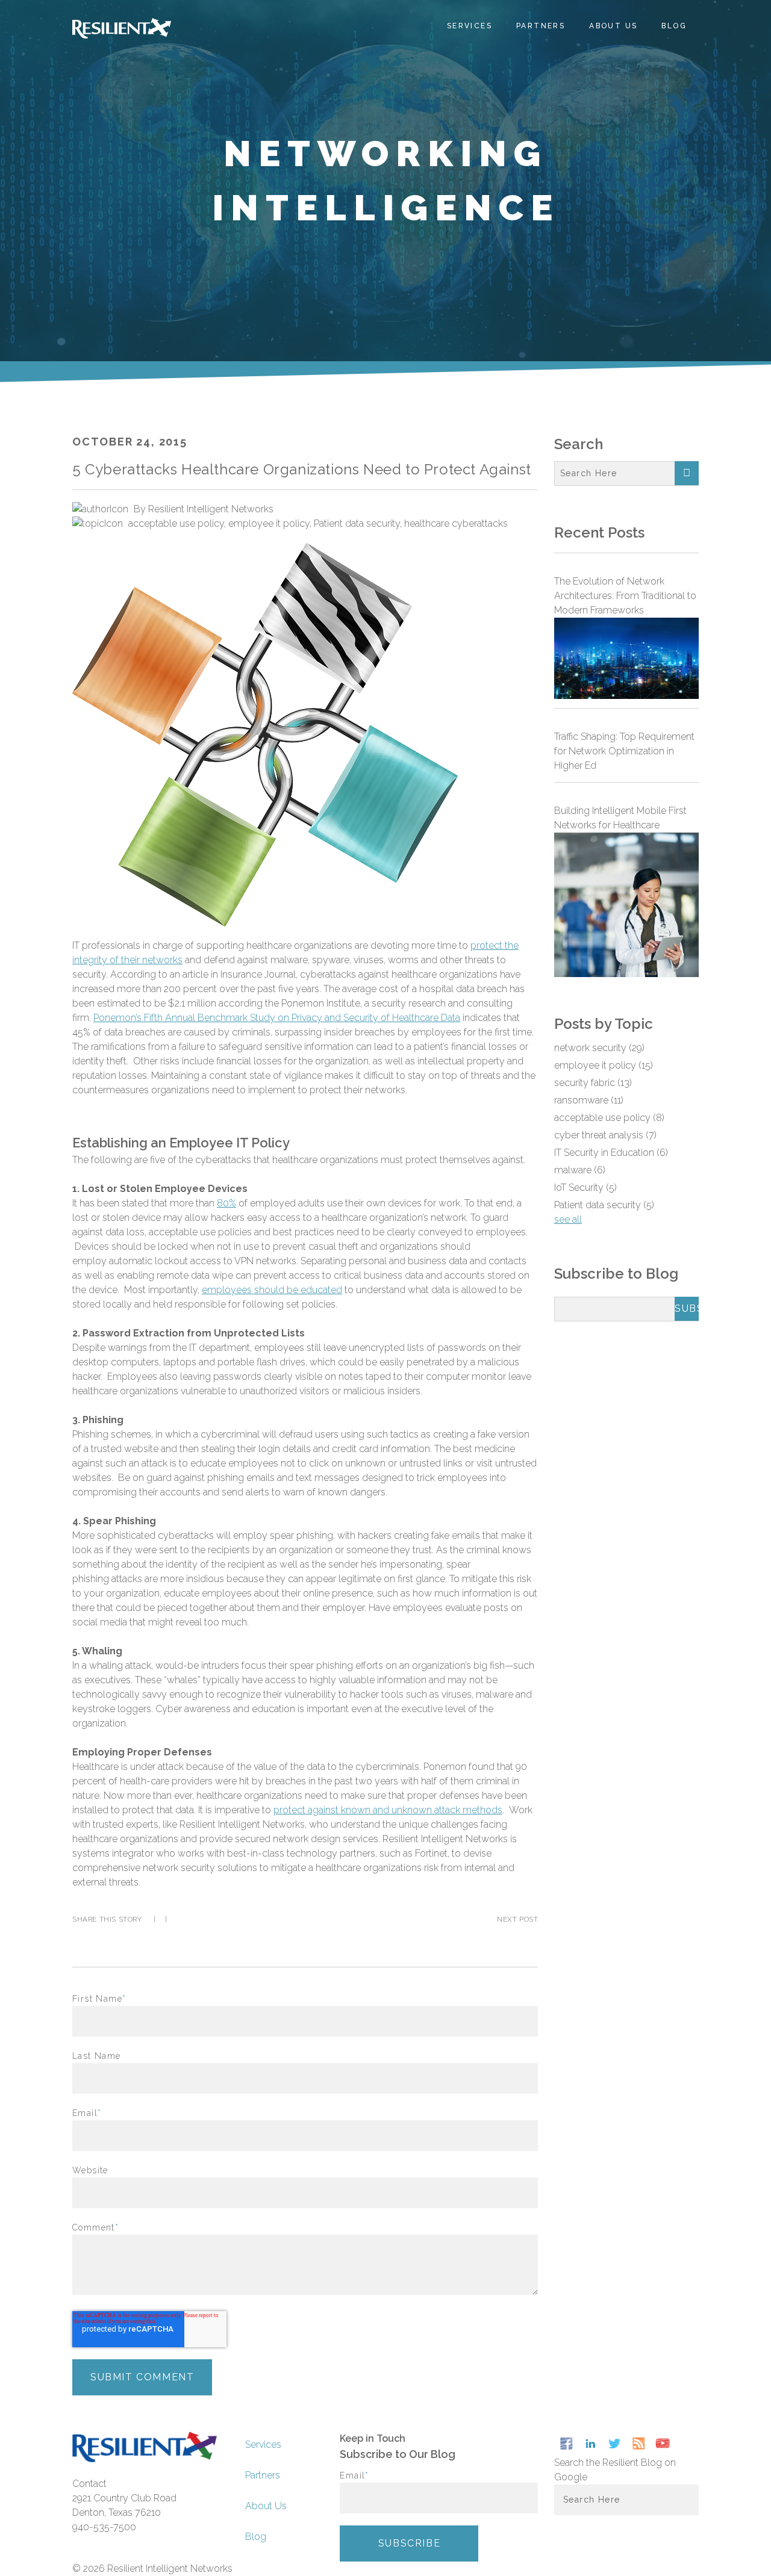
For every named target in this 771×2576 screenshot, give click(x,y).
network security (599, 1048)
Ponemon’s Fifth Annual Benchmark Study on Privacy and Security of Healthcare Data (277, 1018)
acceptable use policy (176, 523)
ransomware (589, 1100)
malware (580, 1170)
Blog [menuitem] (674, 26)
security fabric (593, 1083)
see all (568, 1219)
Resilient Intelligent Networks (211, 509)
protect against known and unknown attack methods (388, 1810)
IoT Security (585, 1187)
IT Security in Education (611, 1153)
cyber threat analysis (605, 1135)
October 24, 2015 (130, 442)
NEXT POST (517, 1919)
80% (226, 1203)
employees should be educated (272, 1290)
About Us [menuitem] (613, 26)
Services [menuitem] (470, 26)
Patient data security (357, 523)
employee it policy (269, 523)
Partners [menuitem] (541, 26)
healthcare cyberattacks (456, 523)
